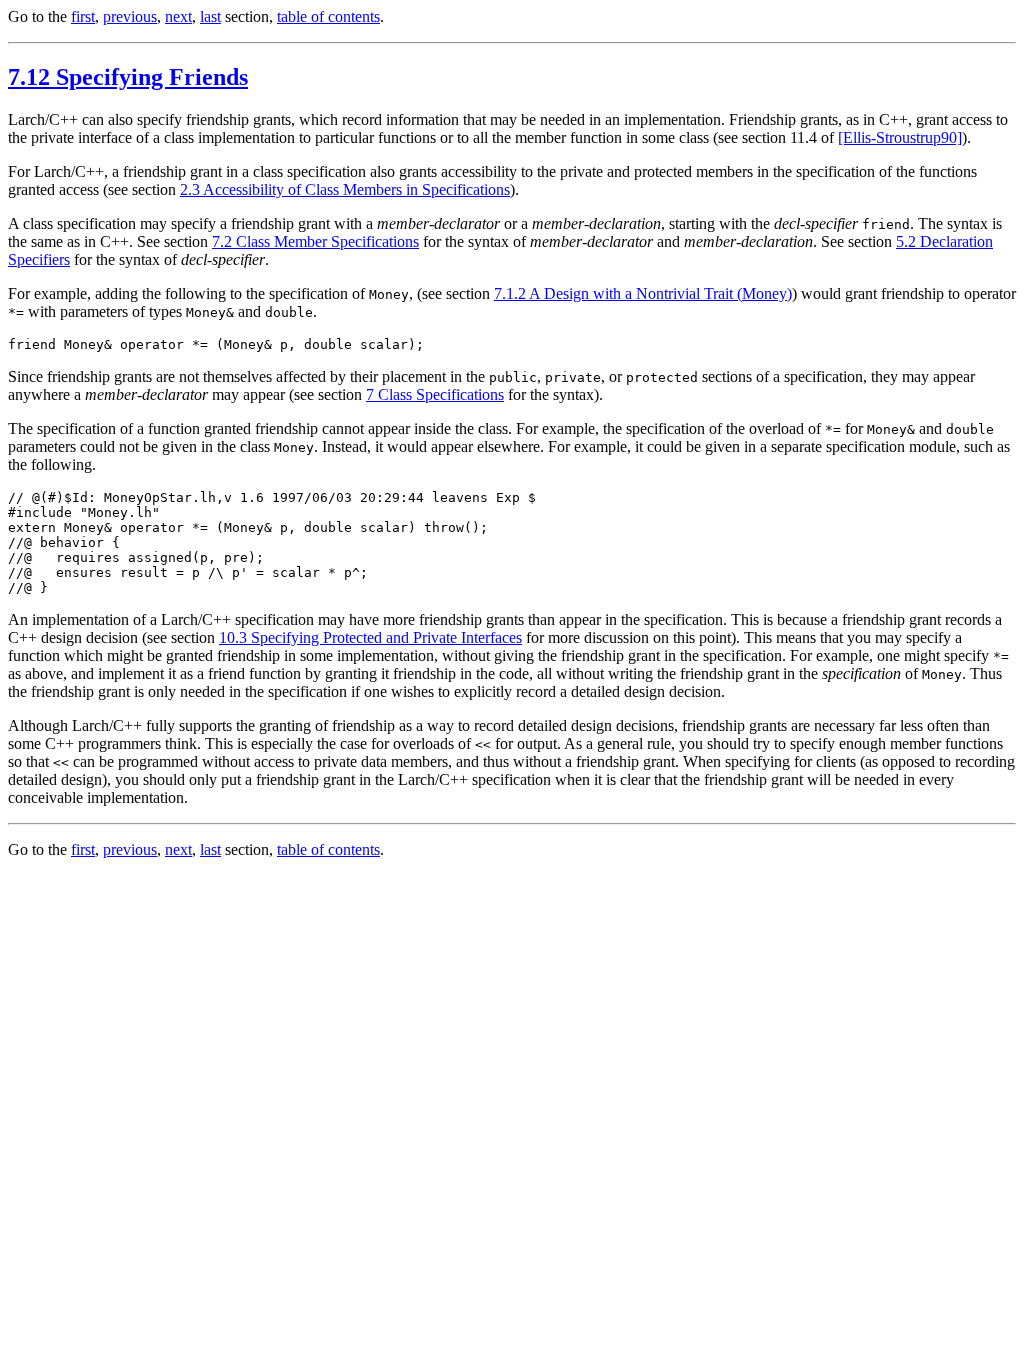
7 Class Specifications (435, 394)
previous (130, 16)
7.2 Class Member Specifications (315, 241)
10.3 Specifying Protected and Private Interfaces (370, 637)
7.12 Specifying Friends (128, 77)
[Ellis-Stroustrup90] (900, 137)
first (83, 16)
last (210, 16)
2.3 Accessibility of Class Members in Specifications (345, 189)
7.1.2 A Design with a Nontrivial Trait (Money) (643, 293)
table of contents (328, 16)
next (178, 16)
